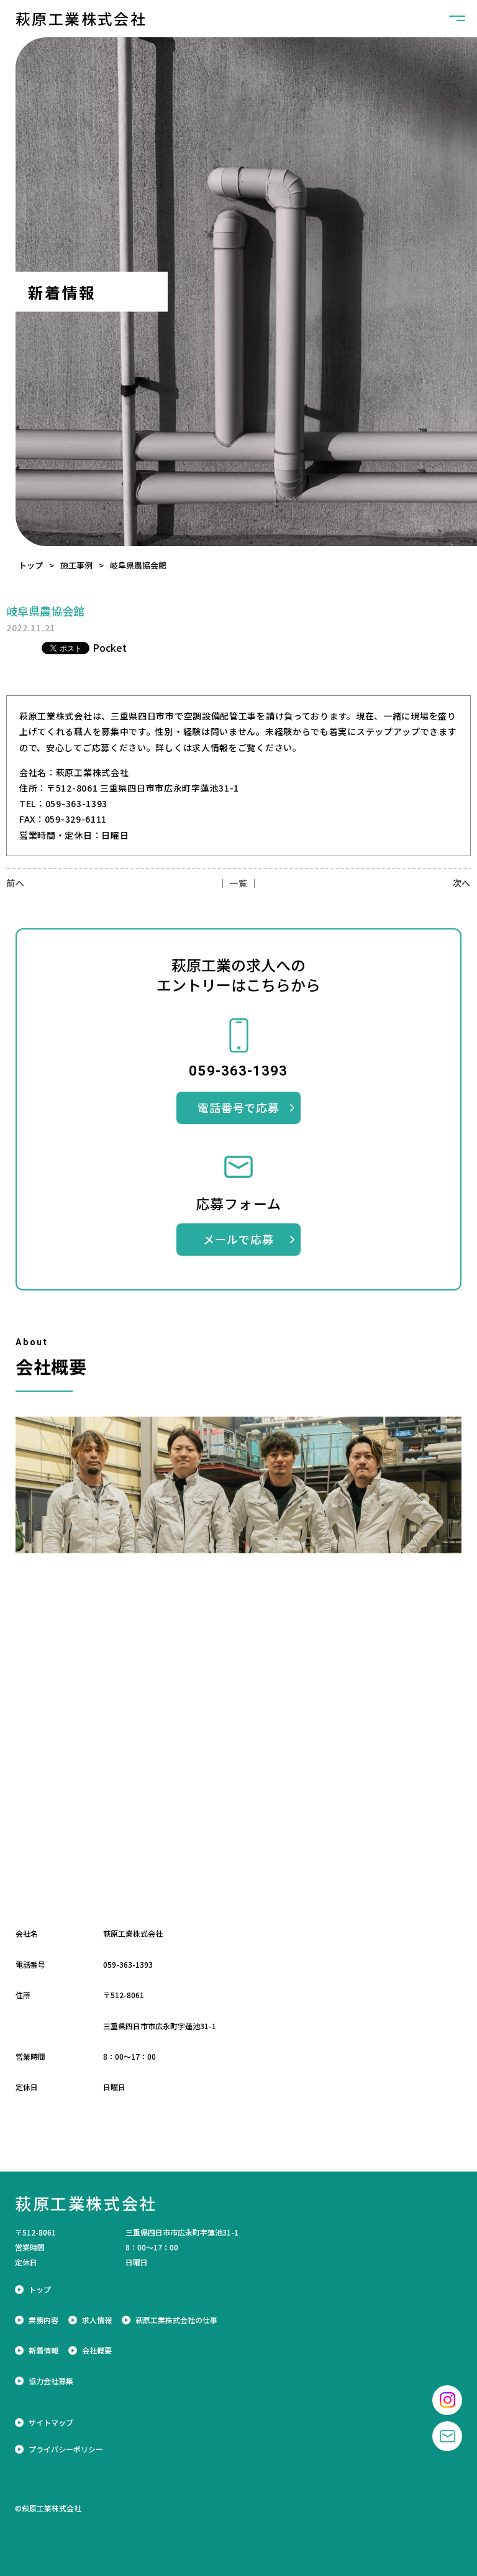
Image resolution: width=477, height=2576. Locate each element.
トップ (31, 565)
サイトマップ (51, 2423)
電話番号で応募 (238, 1107)
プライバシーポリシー (66, 2449)
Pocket (110, 647)
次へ (462, 883)
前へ (15, 883)
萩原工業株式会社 (81, 19)
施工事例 (76, 565)
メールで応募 (238, 1239)
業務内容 (43, 2320)
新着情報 (43, 2350)
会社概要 (97, 2350)
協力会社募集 (51, 2381)
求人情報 (97, 2320)
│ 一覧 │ (238, 883)
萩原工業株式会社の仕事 (176, 2320)
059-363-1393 (128, 1964)
